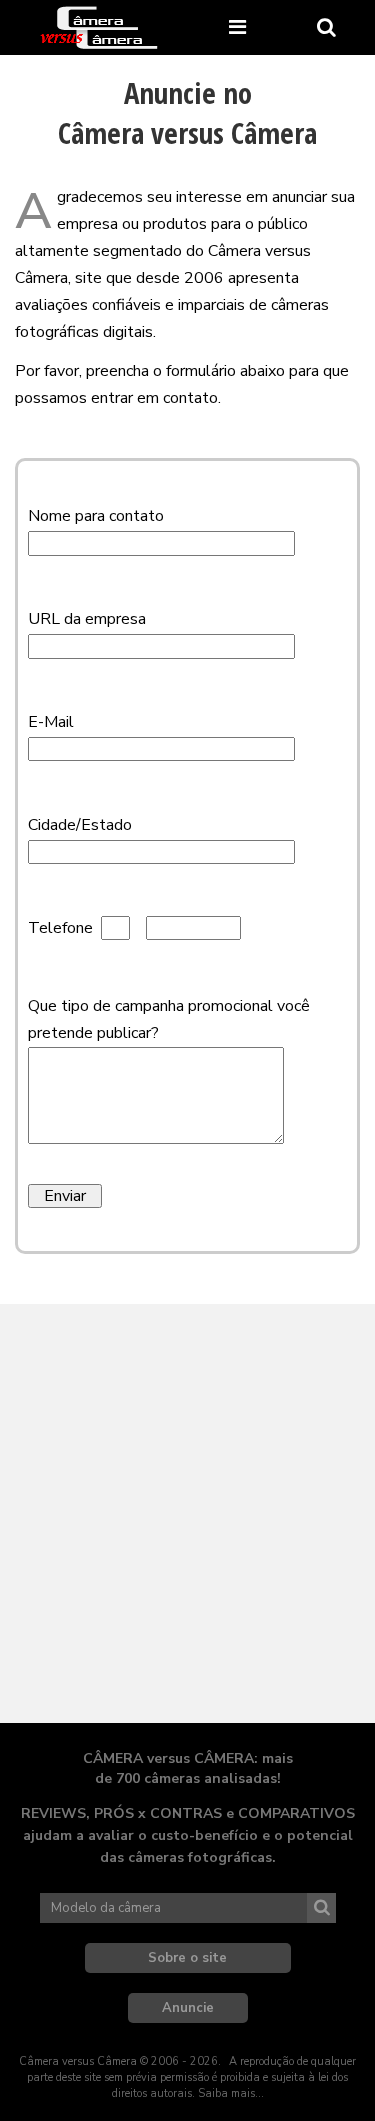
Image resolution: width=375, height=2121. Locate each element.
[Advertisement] (187, 1513)
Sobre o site (187, 1958)
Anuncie (188, 2008)
